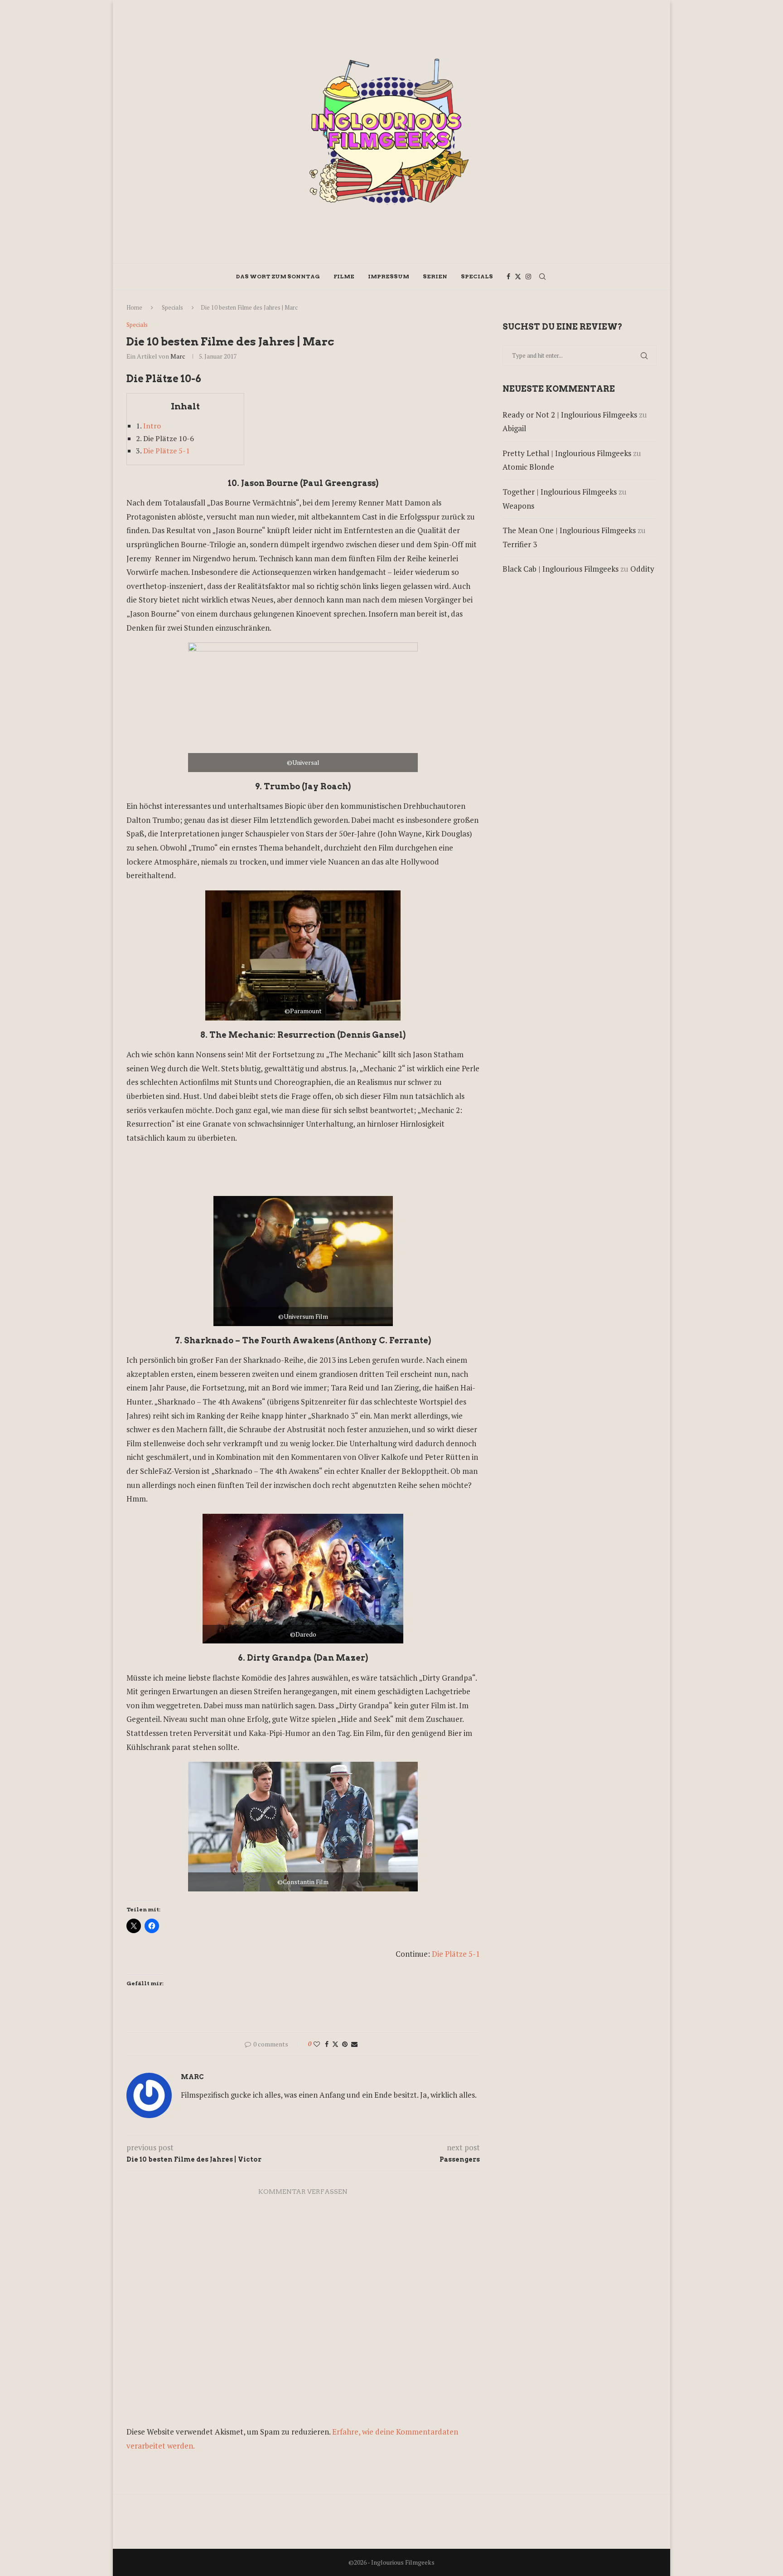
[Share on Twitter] (335, 2044)
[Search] (542, 277)
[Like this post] (317, 2044)
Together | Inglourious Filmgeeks (560, 492)
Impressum (389, 276)
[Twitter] (518, 277)
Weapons (518, 506)
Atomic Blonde (528, 467)
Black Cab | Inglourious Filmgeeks (561, 569)
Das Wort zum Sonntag (278, 276)
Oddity (642, 569)
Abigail (514, 428)
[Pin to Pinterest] (345, 2044)
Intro (152, 426)
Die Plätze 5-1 (167, 451)
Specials (477, 276)
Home (134, 307)
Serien (435, 276)
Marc (178, 356)
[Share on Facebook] (327, 2044)
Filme (344, 276)
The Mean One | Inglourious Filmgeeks (569, 530)
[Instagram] (528, 277)
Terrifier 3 (520, 544)
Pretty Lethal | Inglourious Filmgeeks (567, 453)
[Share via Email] (354, 2044)
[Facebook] (508, 277)
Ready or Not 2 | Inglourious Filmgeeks (570, 415)
